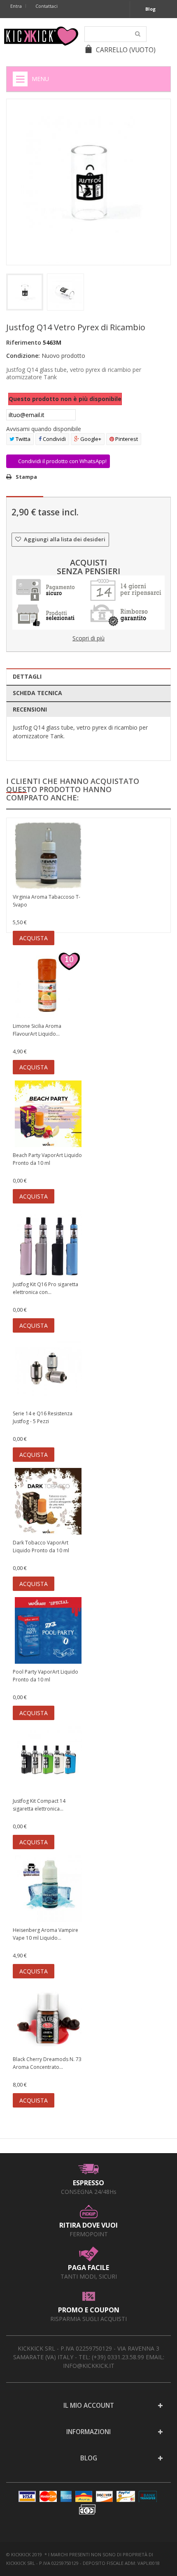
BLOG (89, 2458)
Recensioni (30, 709)
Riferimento (24, 342)
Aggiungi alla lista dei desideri (64, 539)
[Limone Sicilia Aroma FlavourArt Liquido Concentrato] (48, 986)
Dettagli (27, 676)
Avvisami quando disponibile (44, 429)
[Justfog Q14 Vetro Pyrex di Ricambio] (25, 292)
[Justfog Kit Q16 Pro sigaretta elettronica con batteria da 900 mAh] (48, 1244)
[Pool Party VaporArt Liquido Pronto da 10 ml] (48, 1631)
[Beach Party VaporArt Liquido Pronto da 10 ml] (48, 1115)
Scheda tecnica (37, 693)
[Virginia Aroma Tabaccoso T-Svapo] (48, 857)
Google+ (90, 439)
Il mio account (89, 2406)
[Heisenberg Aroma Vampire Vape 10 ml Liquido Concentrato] (48, 1890)
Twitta (22, 439)
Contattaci (47, 6)
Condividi (54, 439)
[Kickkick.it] (41, 36)
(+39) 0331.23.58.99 (118, 2357)
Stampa (26, 477)
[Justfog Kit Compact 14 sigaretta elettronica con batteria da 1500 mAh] (48, 1761)
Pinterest (126, 439)
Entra (16, 6)
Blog (150, 9)
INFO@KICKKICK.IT (89, 2366)
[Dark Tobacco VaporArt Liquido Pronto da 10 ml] (48, 1502)
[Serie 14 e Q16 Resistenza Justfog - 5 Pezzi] (48, 1373)
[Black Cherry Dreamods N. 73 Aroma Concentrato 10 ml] (48, 2019)
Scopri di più (88, 638)
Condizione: (23, 356)
